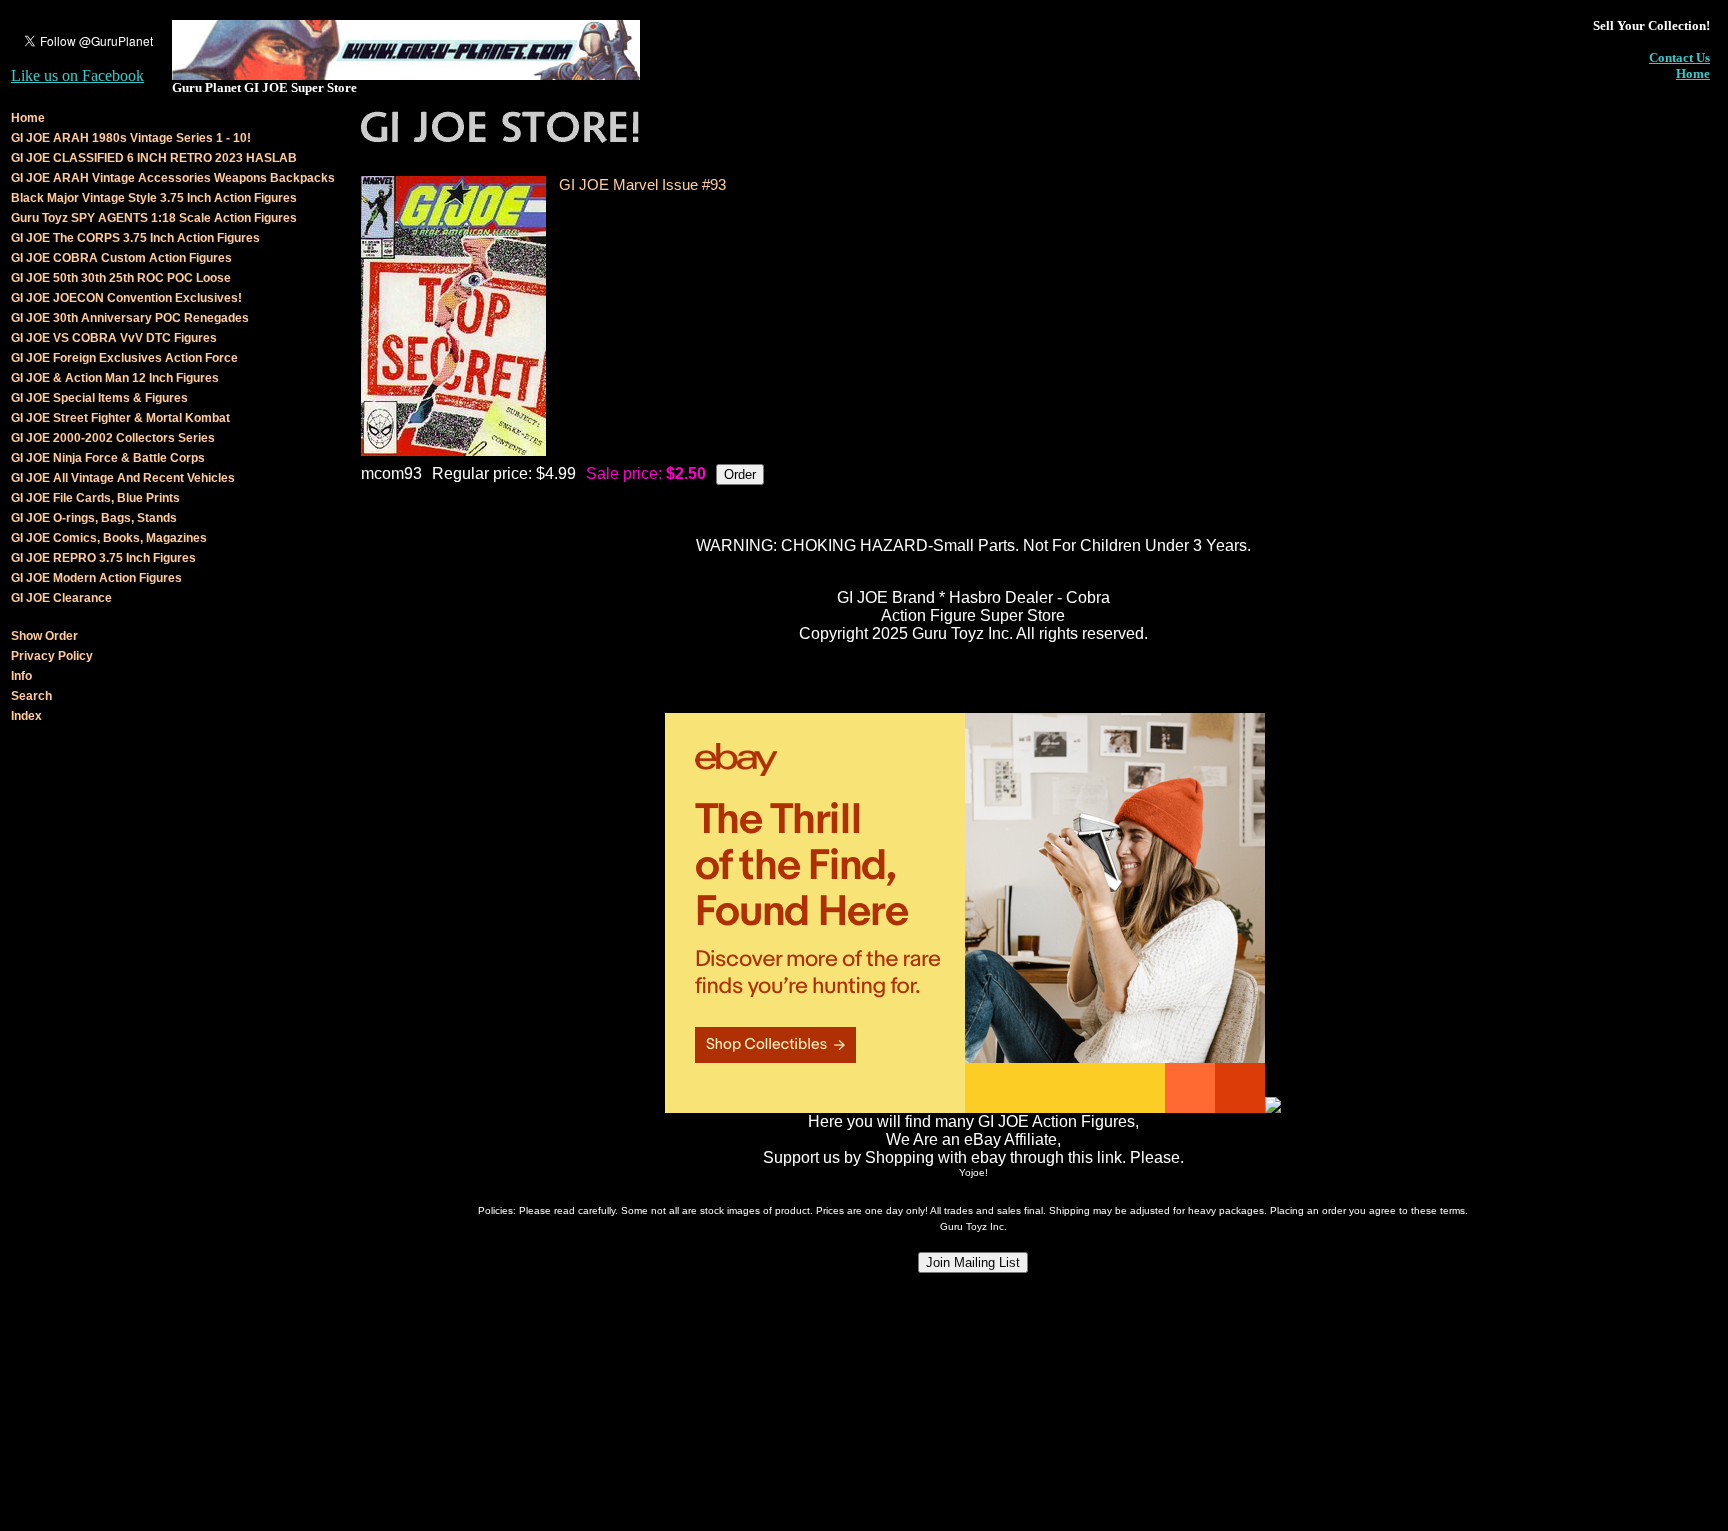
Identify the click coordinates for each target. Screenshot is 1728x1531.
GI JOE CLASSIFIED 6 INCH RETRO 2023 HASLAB (154, 158)
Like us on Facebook (77, 75)
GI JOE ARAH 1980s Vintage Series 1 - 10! (131, 138)
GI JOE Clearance (61, 598)
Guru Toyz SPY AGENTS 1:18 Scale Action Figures (154, 218)
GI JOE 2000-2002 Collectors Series (113, 438)
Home (1693, 73)
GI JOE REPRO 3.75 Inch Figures (103, 558)
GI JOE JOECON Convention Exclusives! (126, 298)
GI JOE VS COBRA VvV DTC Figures (114, 338)
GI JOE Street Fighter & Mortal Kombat (120, 418)
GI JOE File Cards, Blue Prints (95, 498)
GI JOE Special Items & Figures (99, 398)
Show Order (44, 636)
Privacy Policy (52, 656)
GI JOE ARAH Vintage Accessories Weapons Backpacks (173, 178)
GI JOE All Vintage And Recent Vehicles (123, 478)
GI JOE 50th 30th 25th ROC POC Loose (121, 278)
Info (21, 676)
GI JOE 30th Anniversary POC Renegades (130, 318)
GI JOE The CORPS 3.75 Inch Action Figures (135, 238)
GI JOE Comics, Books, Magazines (109, 538)
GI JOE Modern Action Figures (96, 578)
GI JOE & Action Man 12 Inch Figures (115, 378)
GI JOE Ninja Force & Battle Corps (108, 458)
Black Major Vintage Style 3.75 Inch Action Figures (154, 198)
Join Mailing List (973, 1262)
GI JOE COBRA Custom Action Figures (121, 258)
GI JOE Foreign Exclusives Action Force (124, 358)
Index (26, 716)
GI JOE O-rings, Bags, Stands (94, 518)
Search (31, 696)
